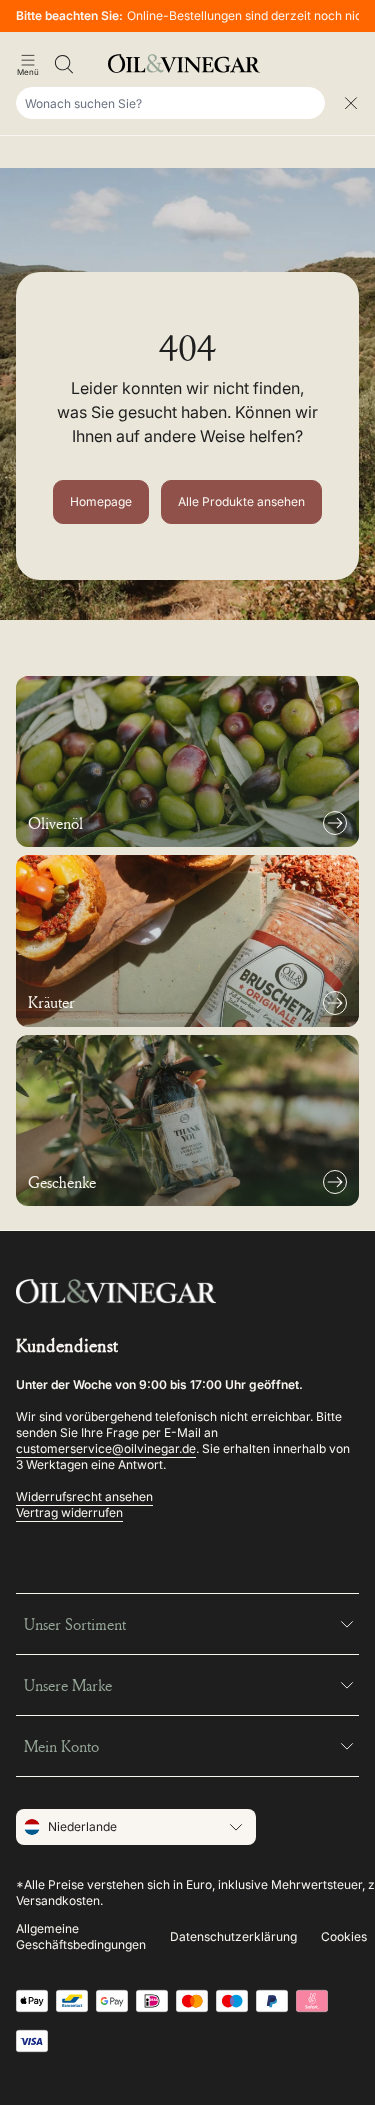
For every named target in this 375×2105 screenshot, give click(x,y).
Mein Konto (61, 1746)
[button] (28, 64)
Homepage (101, 501)
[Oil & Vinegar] (188, 63)
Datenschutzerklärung (233, 1936)
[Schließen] (351, 103)
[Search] (64, 64)
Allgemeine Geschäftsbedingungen (81, 1936)
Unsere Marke (68, 1685)
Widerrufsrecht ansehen (84, 1496)
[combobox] (170, 103)
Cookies (344, 1936)
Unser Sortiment (75, 1624)
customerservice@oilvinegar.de (106, 1448)
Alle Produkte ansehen (241, 501)
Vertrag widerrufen (69, 1512)
